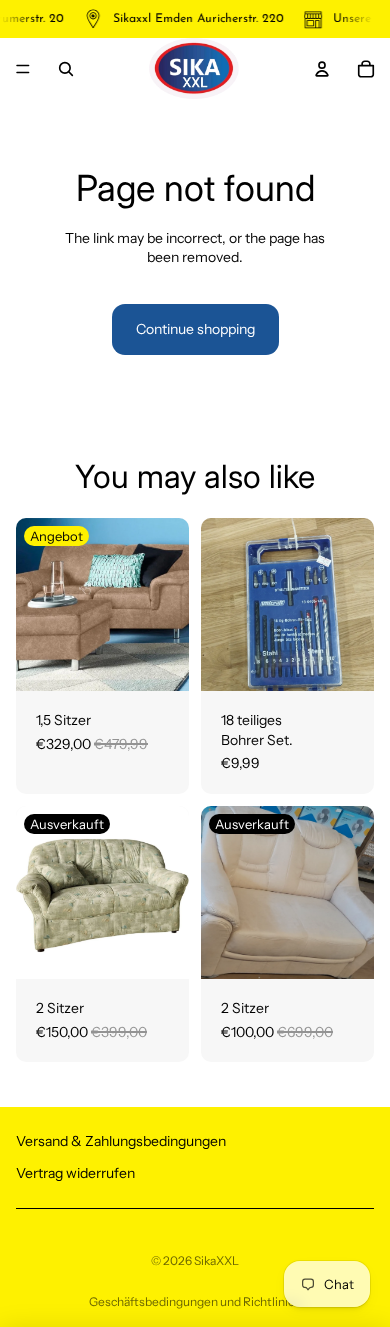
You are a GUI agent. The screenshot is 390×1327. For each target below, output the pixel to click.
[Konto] (322, 69)
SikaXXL (216, 1260)
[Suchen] (66, 69)
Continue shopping (195, 329)
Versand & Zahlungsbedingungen (121, 1141)
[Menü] (23, 69)
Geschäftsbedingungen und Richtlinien (195, 1301)
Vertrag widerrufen (75, 1173)
